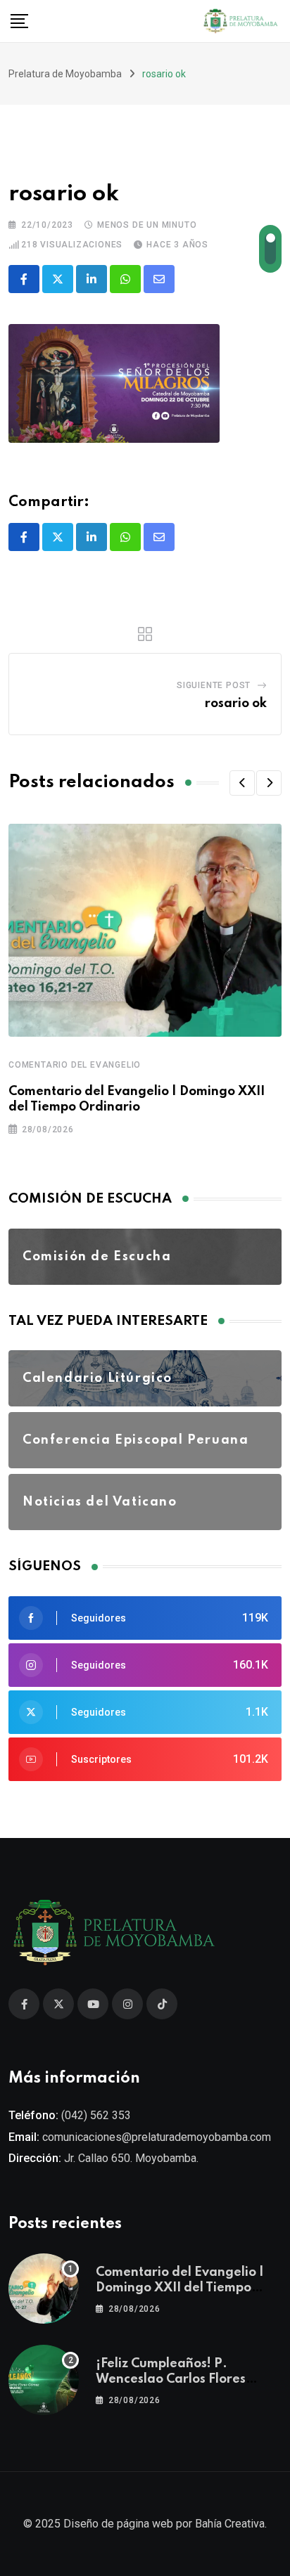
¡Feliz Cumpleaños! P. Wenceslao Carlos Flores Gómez (171, 2380)
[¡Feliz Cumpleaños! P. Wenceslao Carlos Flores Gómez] (44, 2380)
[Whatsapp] (125, 279)
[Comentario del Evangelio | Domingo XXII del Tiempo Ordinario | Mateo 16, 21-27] (44, 2289)
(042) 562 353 (96, 2115)
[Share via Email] (159, 279)
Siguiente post (214, 685)
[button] (242, 783)
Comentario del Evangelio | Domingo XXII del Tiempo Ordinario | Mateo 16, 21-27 (181, 2288)
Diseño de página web (118, 2524)
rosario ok (236, 704)
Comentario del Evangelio (75, 1065)
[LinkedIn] (92, 279)
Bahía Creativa (230, 2524)
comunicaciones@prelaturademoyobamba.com (157, 2137)
